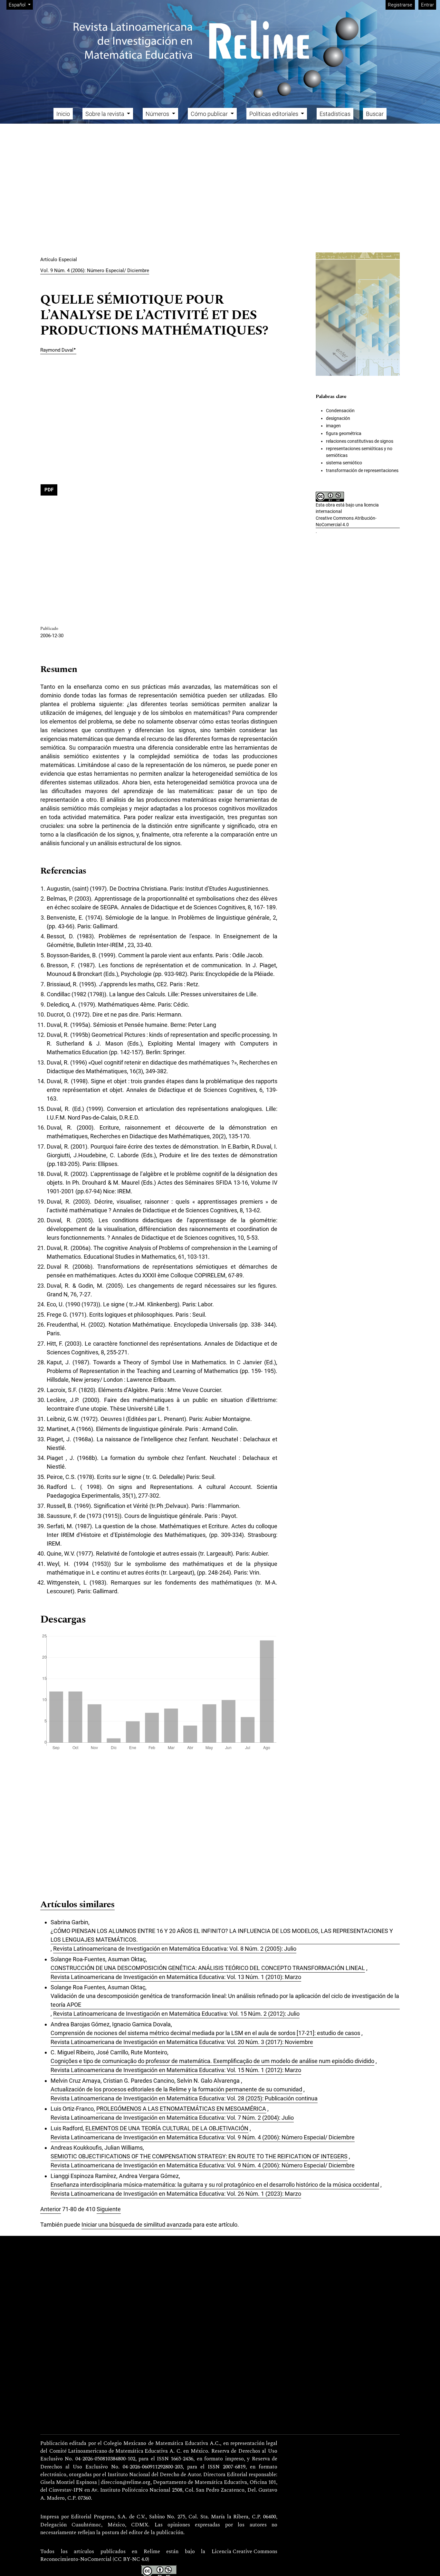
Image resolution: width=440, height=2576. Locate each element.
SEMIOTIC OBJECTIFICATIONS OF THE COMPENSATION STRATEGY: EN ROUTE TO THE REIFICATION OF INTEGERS (199, 2156)
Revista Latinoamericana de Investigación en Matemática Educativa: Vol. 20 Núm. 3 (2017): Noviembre (182, 2042)
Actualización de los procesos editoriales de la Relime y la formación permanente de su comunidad (176, 2089)
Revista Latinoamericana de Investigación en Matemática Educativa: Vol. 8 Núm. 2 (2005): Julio (175, 1949)
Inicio (63, 114)
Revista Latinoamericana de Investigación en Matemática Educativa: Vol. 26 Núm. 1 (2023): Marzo (176, 2194)
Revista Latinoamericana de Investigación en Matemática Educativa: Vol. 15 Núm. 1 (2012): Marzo (176, 2070)
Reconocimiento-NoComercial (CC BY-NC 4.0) (95, 2560)
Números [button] (158, 114)
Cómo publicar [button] (210, 114)
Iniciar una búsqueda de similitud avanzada (137, 2225)
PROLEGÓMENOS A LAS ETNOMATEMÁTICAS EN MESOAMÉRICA (181, 2109)
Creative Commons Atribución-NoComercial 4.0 (346, 521)
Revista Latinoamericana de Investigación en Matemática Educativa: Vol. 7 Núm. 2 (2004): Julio (172, 2118)
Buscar (375, 114)
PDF (49, 490)
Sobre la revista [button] (105, 114)
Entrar (427, 5)
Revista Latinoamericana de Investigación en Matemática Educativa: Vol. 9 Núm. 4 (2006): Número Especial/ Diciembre (203, 2137)
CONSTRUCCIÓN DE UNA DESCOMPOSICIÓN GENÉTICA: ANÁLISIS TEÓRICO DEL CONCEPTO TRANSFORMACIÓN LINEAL (208, 1968)
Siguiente (109, 2209)
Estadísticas (335, 114)
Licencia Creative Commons (244, 2552)
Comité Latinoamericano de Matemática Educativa (109, 2451)
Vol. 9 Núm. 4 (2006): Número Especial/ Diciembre (95, 270)
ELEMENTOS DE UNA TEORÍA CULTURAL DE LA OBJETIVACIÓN (167, 2128)
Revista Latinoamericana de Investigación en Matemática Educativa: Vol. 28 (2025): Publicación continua (184, 2098)
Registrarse (400, 5)
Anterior (51, 2209)
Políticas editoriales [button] (274, 114)
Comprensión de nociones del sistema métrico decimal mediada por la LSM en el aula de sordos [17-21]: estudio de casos (205, 2033)
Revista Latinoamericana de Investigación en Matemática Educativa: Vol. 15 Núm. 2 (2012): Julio (176, 2014)
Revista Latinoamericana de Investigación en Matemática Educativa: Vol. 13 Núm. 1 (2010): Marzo (176, 1977)
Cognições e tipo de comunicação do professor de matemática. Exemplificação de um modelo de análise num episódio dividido (212, 2061)
